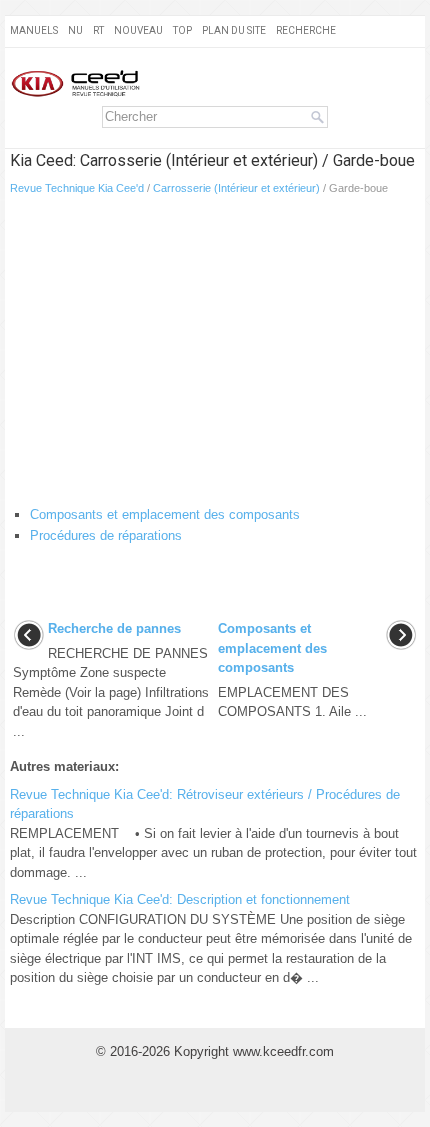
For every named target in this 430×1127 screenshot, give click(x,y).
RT (98, 30)
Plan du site (234, 30)
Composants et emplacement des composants (165, 514)
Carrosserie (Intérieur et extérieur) (236, 188)
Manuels (34, 30)
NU (75, 30)
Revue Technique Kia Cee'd (77, 188)
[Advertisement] (215, 355)
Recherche (306, 30)
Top (182, 30)
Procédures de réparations (106, 535)
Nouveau (138, 30)
